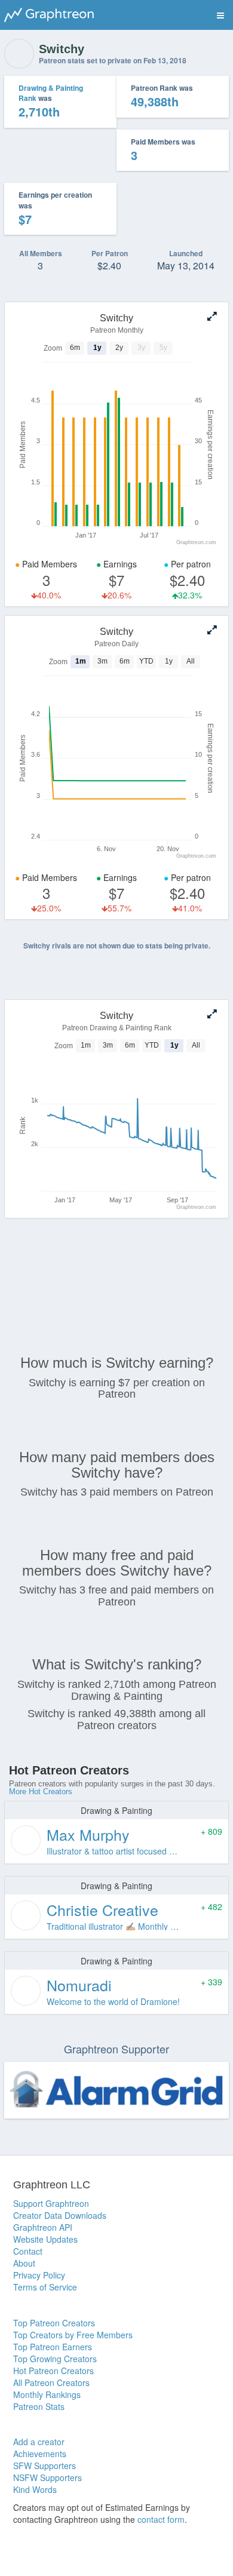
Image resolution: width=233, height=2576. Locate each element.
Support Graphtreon (51, 2203)
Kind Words (35, 2489)
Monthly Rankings (47, 2394)
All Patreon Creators (51, 2382)
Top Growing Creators (55, 2359)
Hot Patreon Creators (53, 2371)
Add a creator (39, 2442)
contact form (161, 2519)
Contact (28, 2251)
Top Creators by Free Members (73, 2335)
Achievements (40, 2454)
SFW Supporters (45, 2466)
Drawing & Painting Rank (51, 93)
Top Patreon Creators (54, 2323)
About (24, 2263)
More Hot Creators (41, 1791)
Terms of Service (45, 2287)
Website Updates (45, 2239)
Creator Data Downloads (60, 2215)
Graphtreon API (43, 2227)
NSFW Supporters (47, 2477)
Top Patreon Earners (53, 2347)
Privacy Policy (39, 2275)
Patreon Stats (39, 2406)
